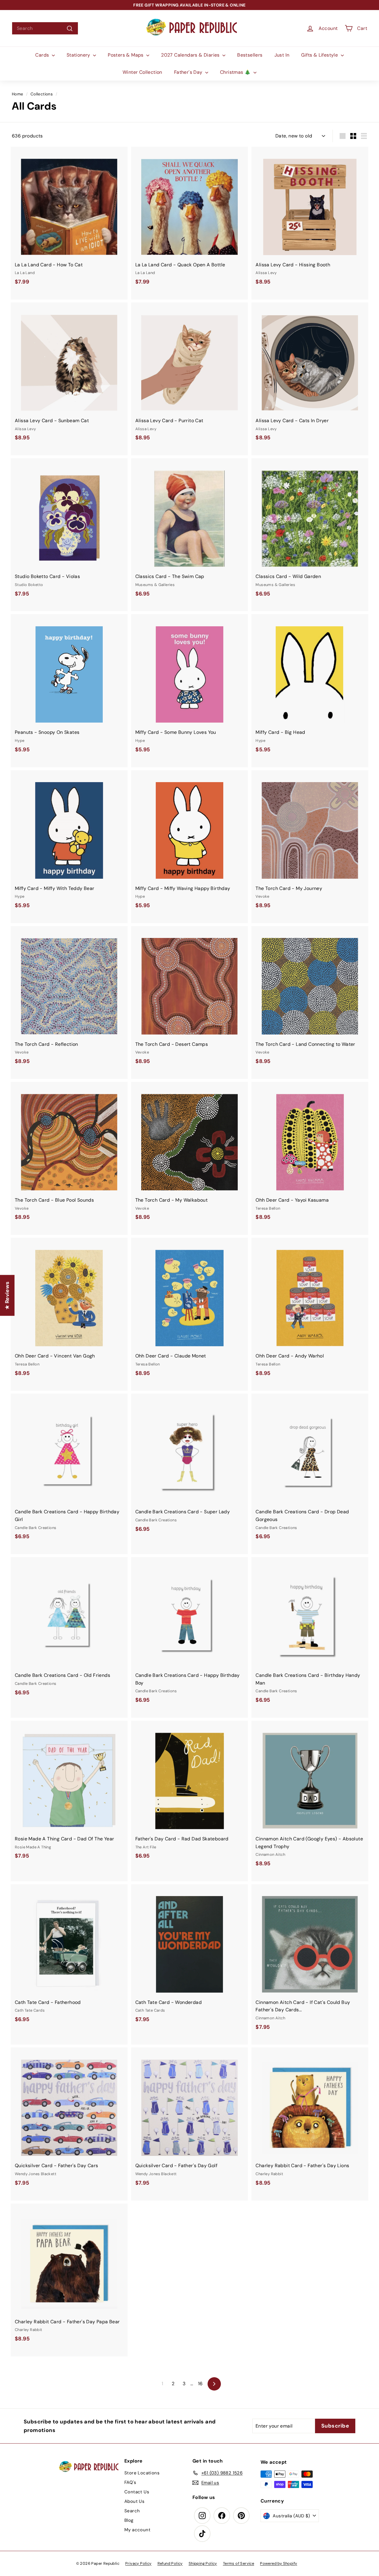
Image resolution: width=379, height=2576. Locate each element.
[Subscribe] (168, 1309)
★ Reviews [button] (7, 1295)
